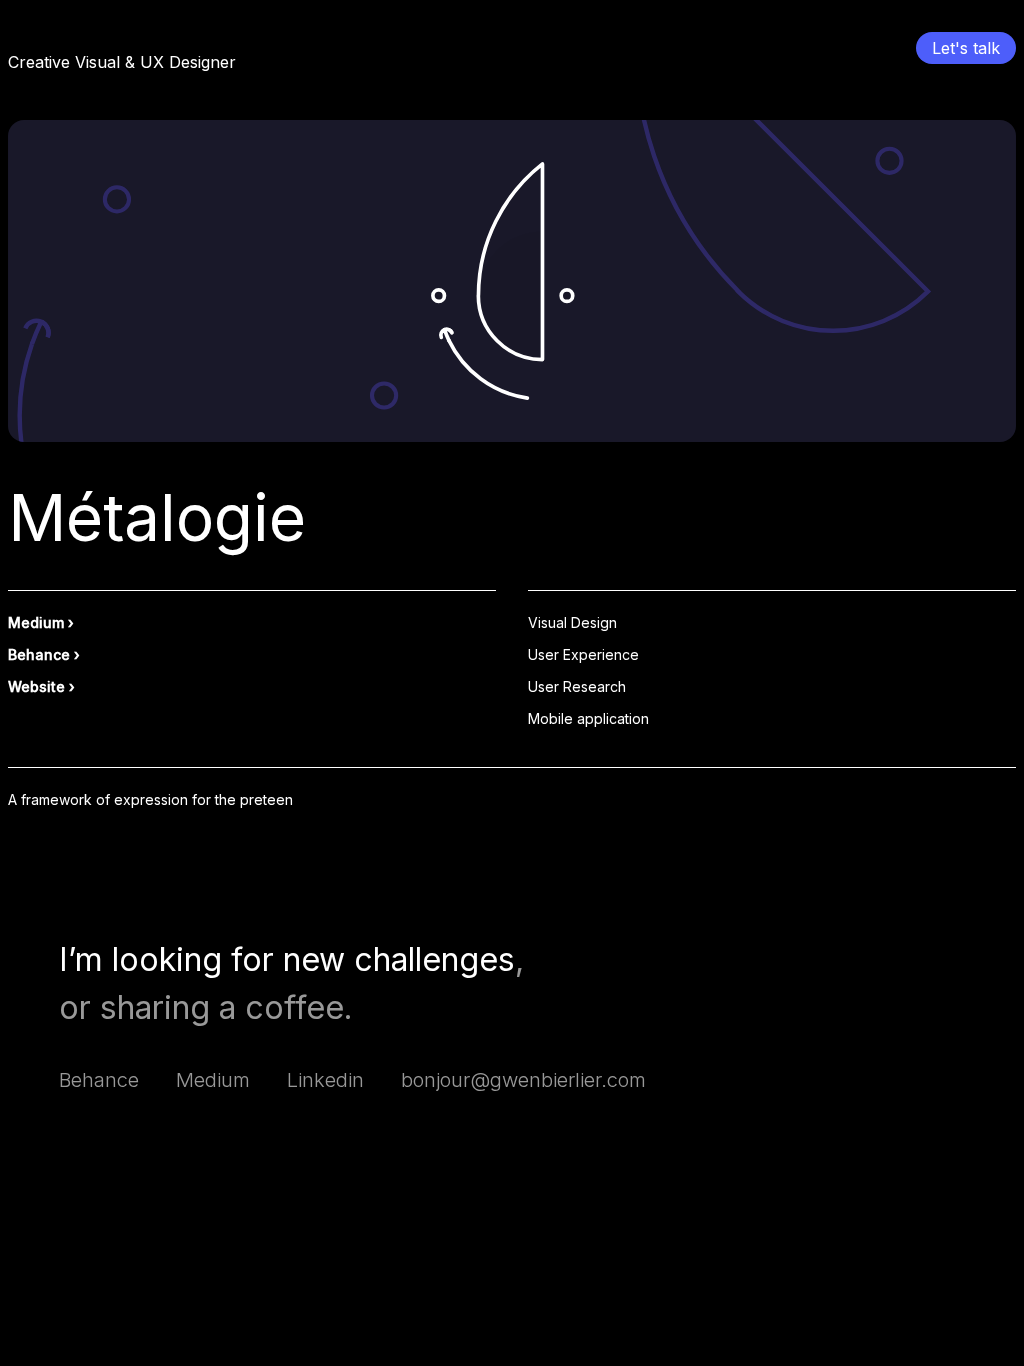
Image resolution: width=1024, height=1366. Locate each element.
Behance (39, 654)
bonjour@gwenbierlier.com (523, 1080)
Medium (36, 622)
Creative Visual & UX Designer (122, 62)
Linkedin (325, 1080)
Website (36, 686)
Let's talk (966, 48)
